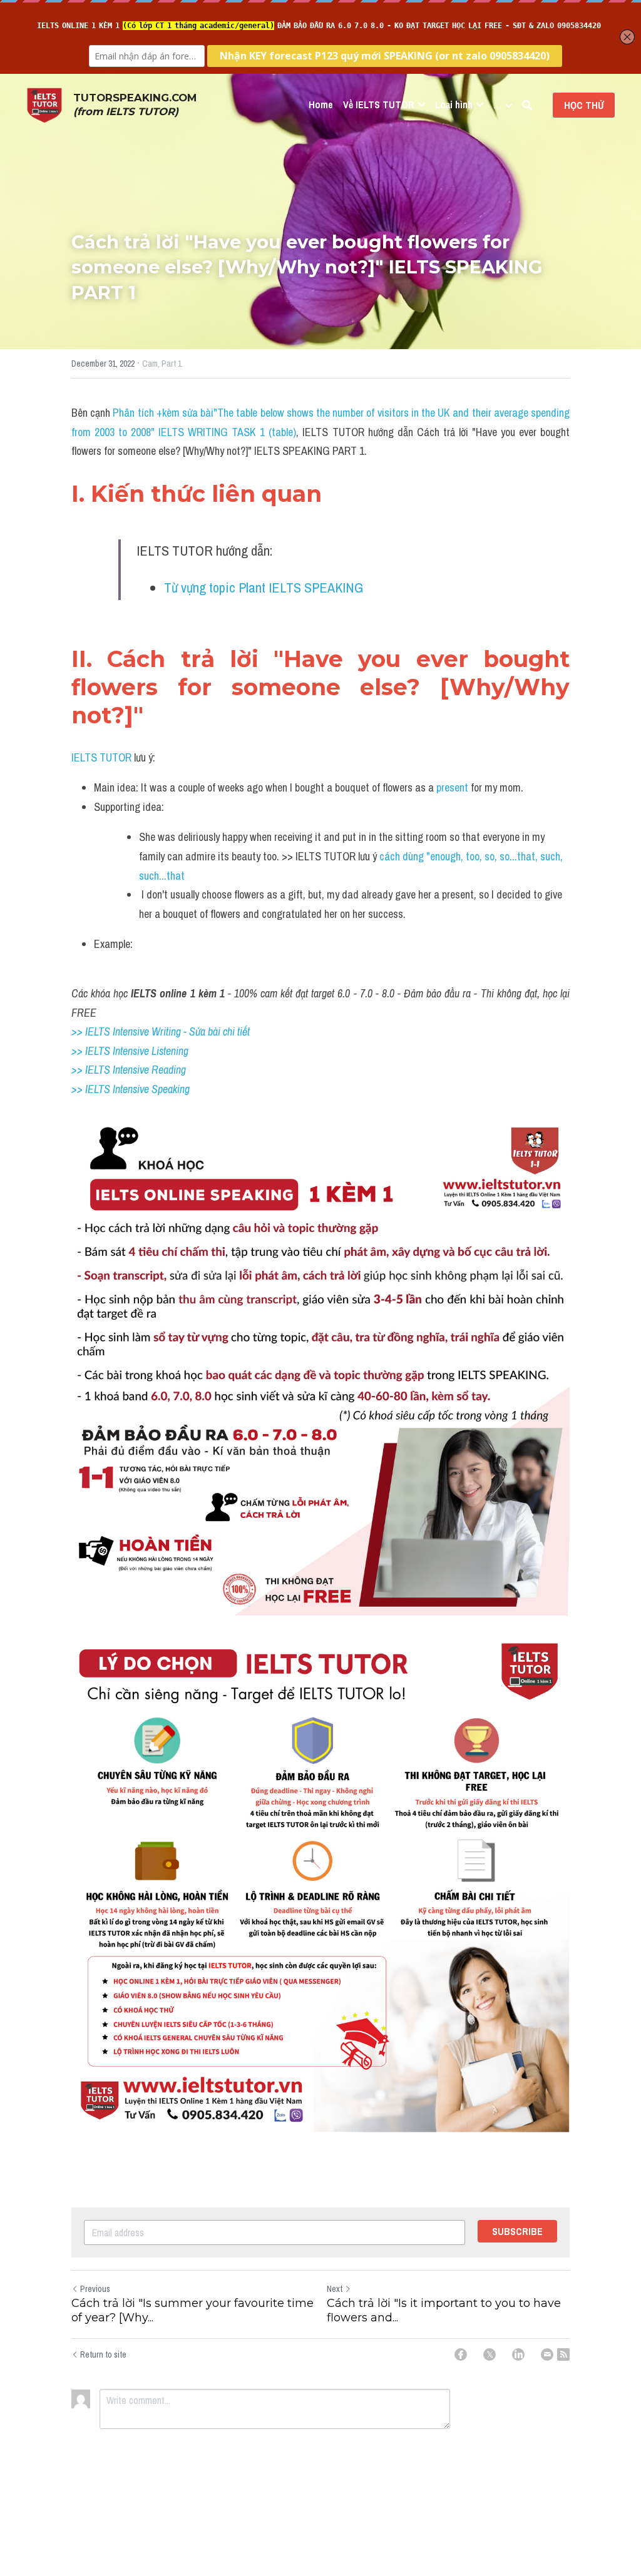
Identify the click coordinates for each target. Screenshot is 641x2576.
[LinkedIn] (518, 2355)
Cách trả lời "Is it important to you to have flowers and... (444, 2310)
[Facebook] (461, 2355)
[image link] (44, 104)
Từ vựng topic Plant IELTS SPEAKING (264, 588)
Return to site (103, 2355)
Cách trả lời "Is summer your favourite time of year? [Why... (192, 2310)
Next (335, 2289)
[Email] (547, 2355)
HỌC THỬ (584, 105)
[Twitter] (490, 2355)
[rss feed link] (563, 2355)
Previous (95, 2289)
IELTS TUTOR (101, 757)
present (454, 787)
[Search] (527, 105)
